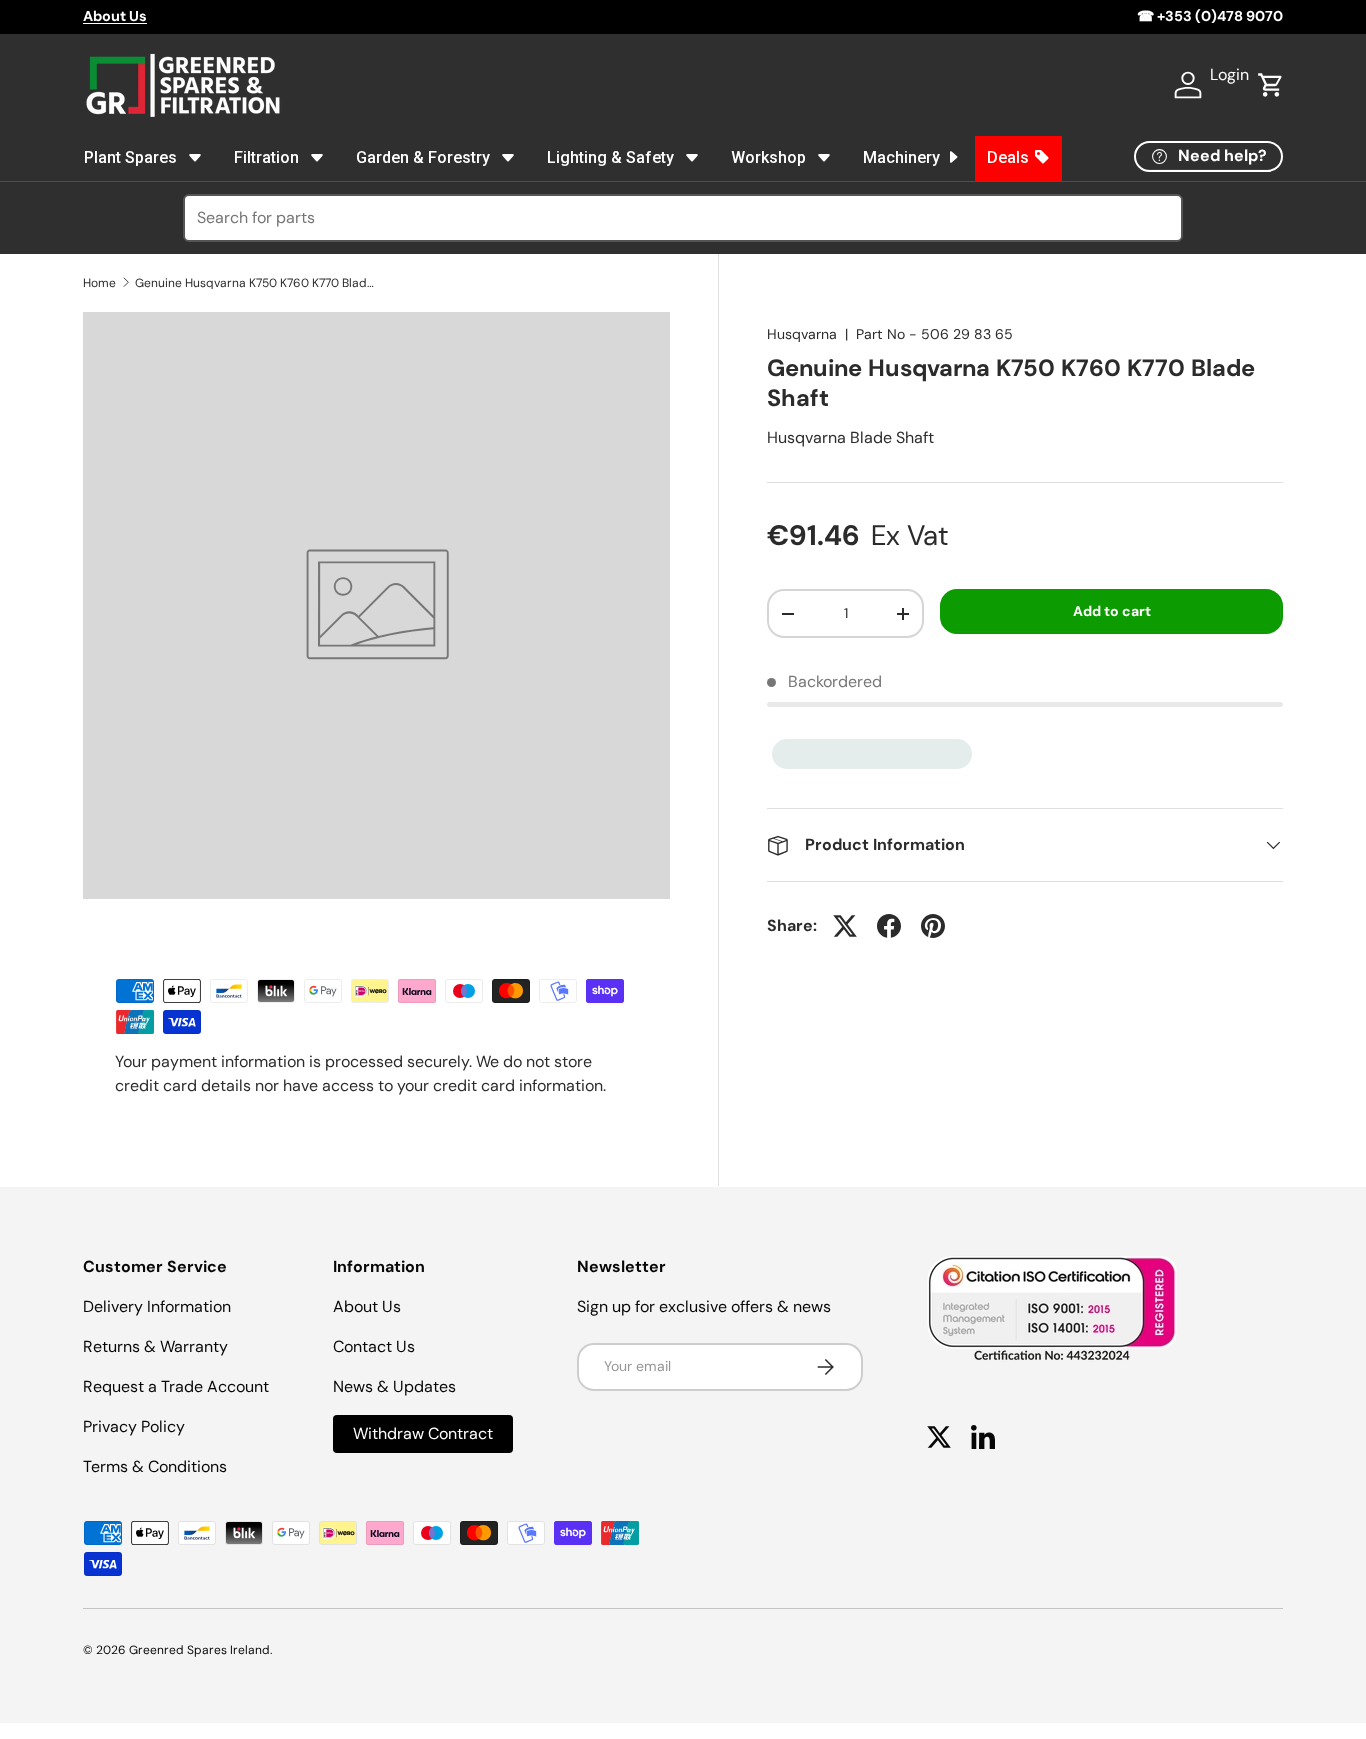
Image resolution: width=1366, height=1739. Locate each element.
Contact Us (374, 1346)
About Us (367, 1306)
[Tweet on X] (845, 926)
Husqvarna (802, 334)
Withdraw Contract (423, 1433)
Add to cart (1112, 611)
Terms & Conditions (155, 1466)
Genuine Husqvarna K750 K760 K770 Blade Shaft (255, 283)
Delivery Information (157, 1306)
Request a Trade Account (176, 1386)
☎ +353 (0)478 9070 (1210, 16)
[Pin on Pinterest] (933, 926)
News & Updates (394, 1386)
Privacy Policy (134, 1426)
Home (99, 283)
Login (1229, 74)
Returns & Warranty (155, 1346)
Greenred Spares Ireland (199, 1650)
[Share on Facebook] (889, 926)
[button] (1271, 85)
